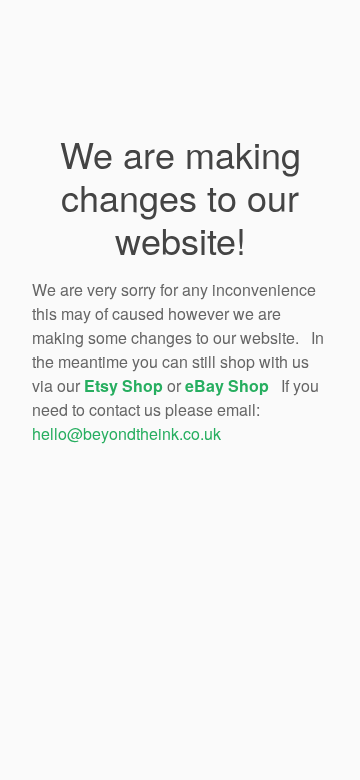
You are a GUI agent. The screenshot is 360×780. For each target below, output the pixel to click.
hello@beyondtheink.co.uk (126, 433)
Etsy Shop (123, 385)
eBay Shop (227, 385)
